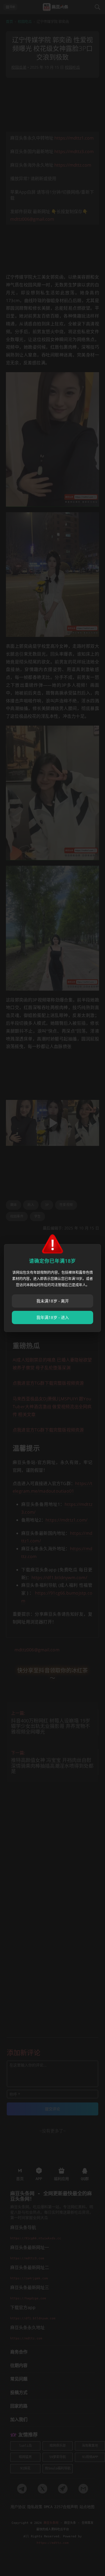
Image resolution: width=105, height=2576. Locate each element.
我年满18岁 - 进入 (53, 1317)
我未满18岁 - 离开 (53, 1301)
